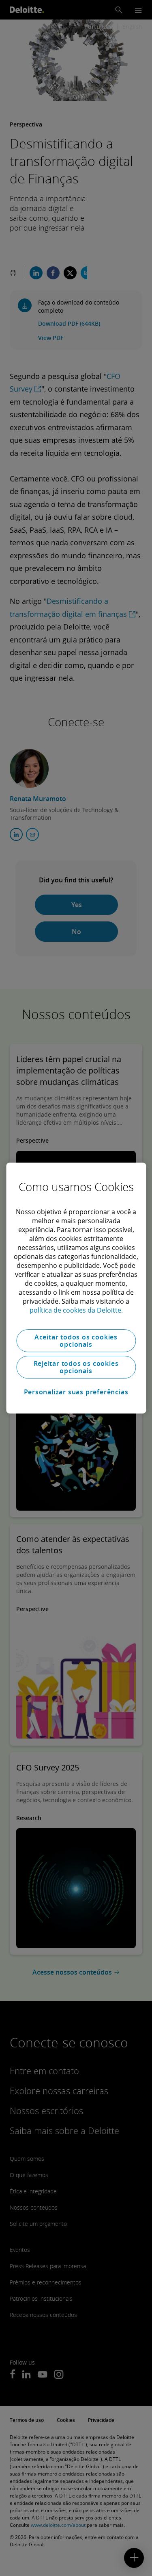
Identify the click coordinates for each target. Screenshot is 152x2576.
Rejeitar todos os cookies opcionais (76, 1367)
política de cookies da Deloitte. (76, 1310)
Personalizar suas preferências (76, 1392)
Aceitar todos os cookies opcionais (76, 1341)
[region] (76, 1288)
